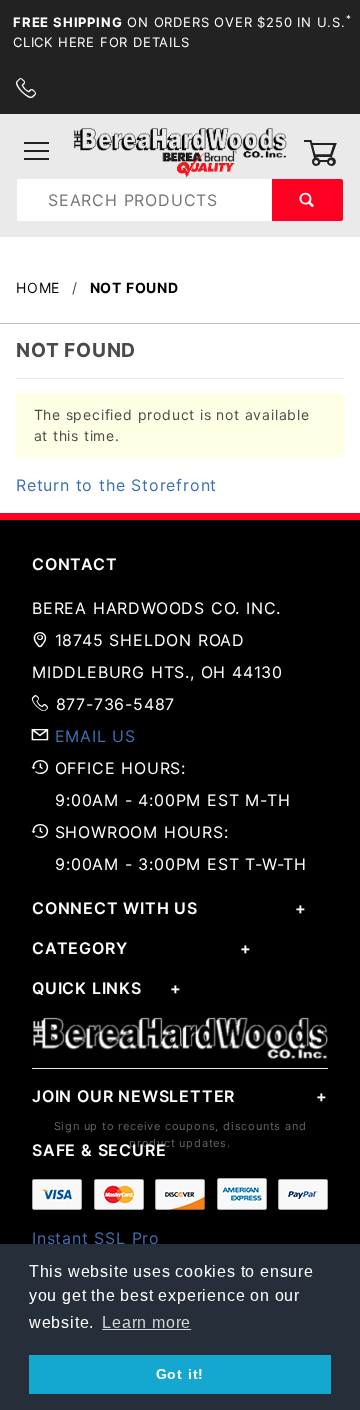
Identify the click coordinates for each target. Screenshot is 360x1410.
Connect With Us (115, 908)
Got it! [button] (180, 1374)
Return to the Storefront (116, 485)
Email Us (95, 736)
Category (79, 948)
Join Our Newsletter (133, 1096)
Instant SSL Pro (96, 1238)
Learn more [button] (146, 1322)
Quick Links (87, 988)
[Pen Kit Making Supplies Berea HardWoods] (179, 151)
